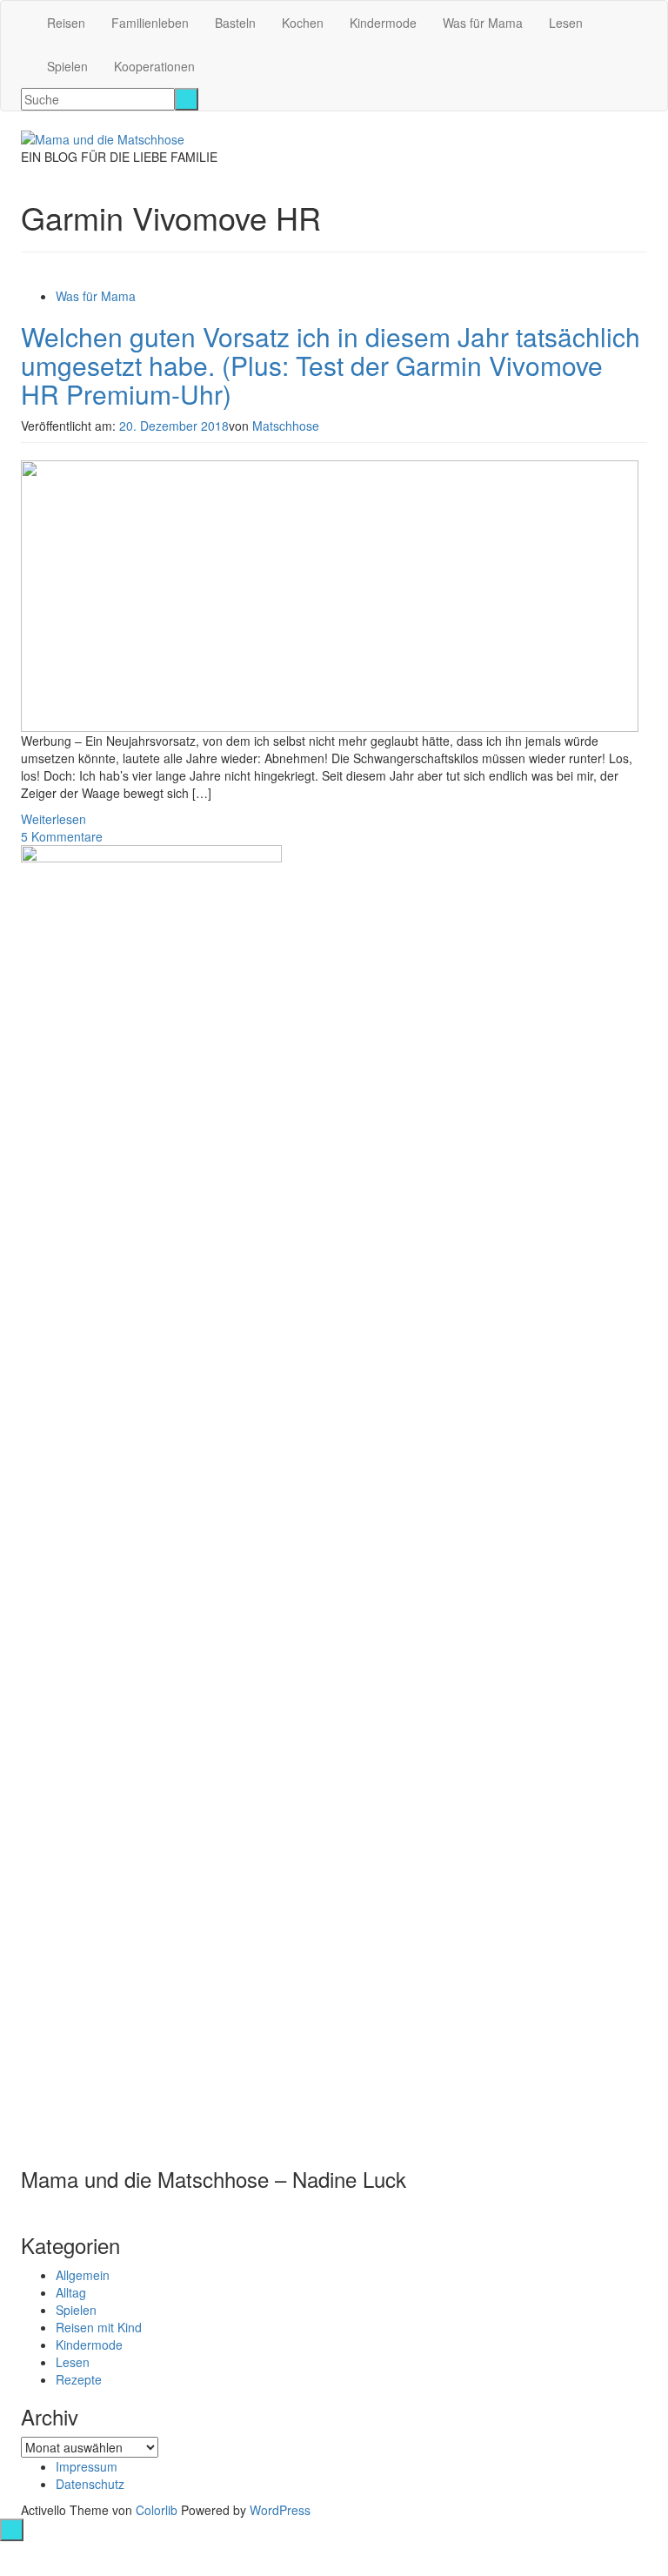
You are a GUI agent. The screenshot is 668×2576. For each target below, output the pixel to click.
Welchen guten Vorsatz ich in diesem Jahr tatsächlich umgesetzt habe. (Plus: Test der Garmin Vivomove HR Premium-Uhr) (331, 365)
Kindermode (383, 23)
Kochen (303, 23)
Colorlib (157, 2510)
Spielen (67, 66)
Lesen (566, 23)
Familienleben (150, 23)
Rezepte (79, 2379)
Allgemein (83, 2275)
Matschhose (286, 426)
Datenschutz (90, 2484)
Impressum (87, 2466)
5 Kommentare (62, 836)
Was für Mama (483, 23)
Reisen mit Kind (99, 2327)
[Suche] (187, 99)
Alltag (71, 2292)
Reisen (66, 23)
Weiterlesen (53, 819)
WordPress (280, 2510)
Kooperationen (154, 66)
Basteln (235, 23)
